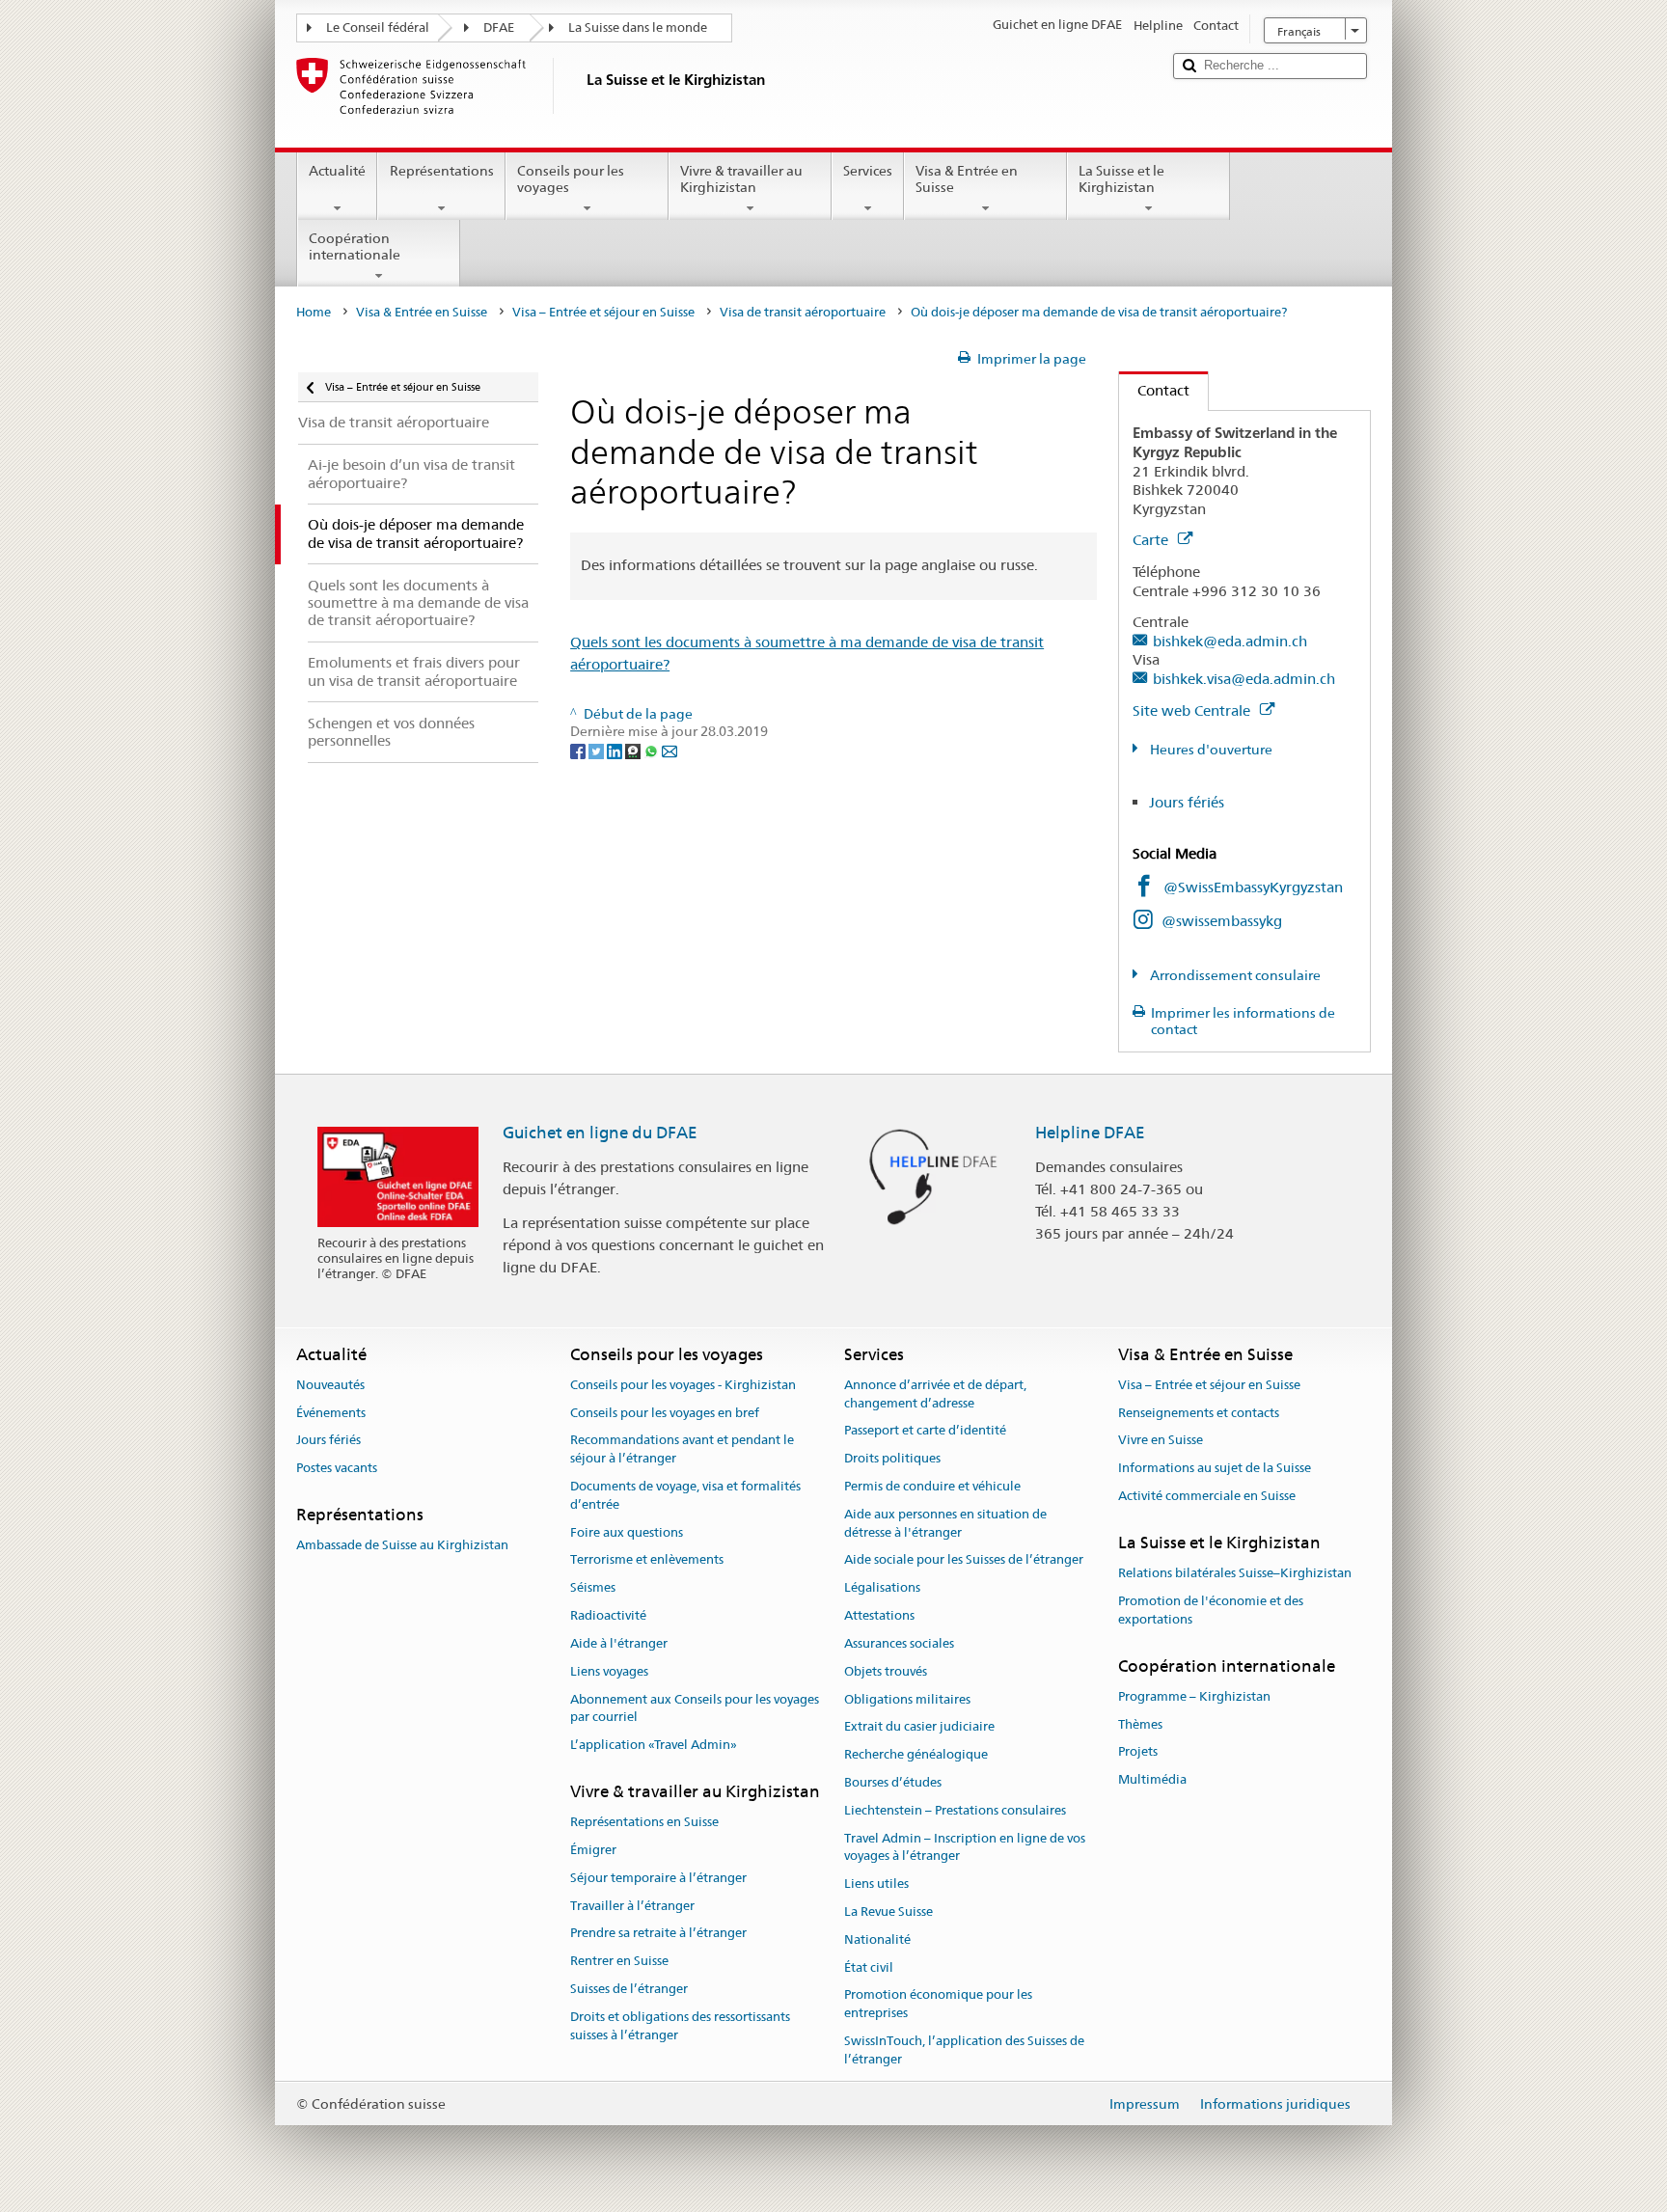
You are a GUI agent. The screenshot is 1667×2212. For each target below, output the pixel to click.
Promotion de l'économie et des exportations (1211, 1610)
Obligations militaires (907, 1699)
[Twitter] (598, 750)
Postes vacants (337, 1469)
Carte (1152, 540)
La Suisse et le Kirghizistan (1121, 179)
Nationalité (877, 1939)
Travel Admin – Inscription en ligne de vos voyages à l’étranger (965, 1847)
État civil (869, 1967)
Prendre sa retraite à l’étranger (658, 1934)
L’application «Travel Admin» (654, 1745)
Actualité (337, 171)
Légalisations (882, 1588)
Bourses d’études (893, 1782)
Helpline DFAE (1090, 1133)
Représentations (442, 171)
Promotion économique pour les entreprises (938, 2005)
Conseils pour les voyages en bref (665, 1413)
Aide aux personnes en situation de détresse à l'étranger (945, 1523)
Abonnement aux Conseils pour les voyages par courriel (695, 1708)
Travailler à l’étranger (632, 1906)
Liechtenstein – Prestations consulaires (955, 1810)
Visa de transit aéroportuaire (803, 312)
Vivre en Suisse (1161, 1441)
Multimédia (1152, 1780)
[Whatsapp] (653, 750)
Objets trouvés (886, 1671)
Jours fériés (1187, 802)
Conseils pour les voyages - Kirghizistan (683, 1385)
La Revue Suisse (888, 1912)
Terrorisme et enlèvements (647, 1560)
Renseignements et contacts (1199, 1413)
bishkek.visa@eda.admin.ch (1244, 679)
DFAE (499, 27)
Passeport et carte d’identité (925, 1431)
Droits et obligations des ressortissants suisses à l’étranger (680, 2026)
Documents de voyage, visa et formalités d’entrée (685, 1495)
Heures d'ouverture (1210, 750)
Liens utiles (876, 1884)
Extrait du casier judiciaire (919, 1727)
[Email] (670, 750)
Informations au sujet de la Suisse (1215, 1469)
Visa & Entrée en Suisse (967, 179)
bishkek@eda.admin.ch (1230, 641)
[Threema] (634, 750)
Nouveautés (330, 1385)
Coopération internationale (355, 246)
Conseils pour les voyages (571, 179)
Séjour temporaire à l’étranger (658, 1878)
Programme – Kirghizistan (1194, 1696)
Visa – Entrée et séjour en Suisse (603, 312)
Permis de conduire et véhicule (932, 1486)
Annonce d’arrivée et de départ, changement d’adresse (935, 1394)
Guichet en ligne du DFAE (600, 1133)
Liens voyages (609, 1671)
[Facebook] (579, 750)
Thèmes (1140, 1724)
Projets (1138, 1752)
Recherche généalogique (916, 1754)
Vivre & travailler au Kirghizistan (741, 179)
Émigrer (593, 1850)
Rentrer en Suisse (619, 1962)
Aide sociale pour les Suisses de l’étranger (964, 1560)
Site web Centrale (1193, 710)
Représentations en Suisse (644, 1822)
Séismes (593, 1588)
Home (314, 312)
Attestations (879, 1615)
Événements (331, 1413)
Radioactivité (608, 1615)
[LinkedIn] (616, 750)
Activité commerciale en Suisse (1207, 1496)
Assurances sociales (899, 1643)
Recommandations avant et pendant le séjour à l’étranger (682, 1450)
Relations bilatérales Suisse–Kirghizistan (1235, 1573)
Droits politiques (892, 1459)
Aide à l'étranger (619, 1643)
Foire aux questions (627, 1532)
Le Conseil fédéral (378, 27)
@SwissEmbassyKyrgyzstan (1253, 887)
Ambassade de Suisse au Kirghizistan (402, 1546)
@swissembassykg (1222, 921)
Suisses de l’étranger (629, 1989)
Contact (1154, 390)
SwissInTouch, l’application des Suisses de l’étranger (964, 2050)
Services (868, 171)
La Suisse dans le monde (638, 27)
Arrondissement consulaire (1234, 975)
